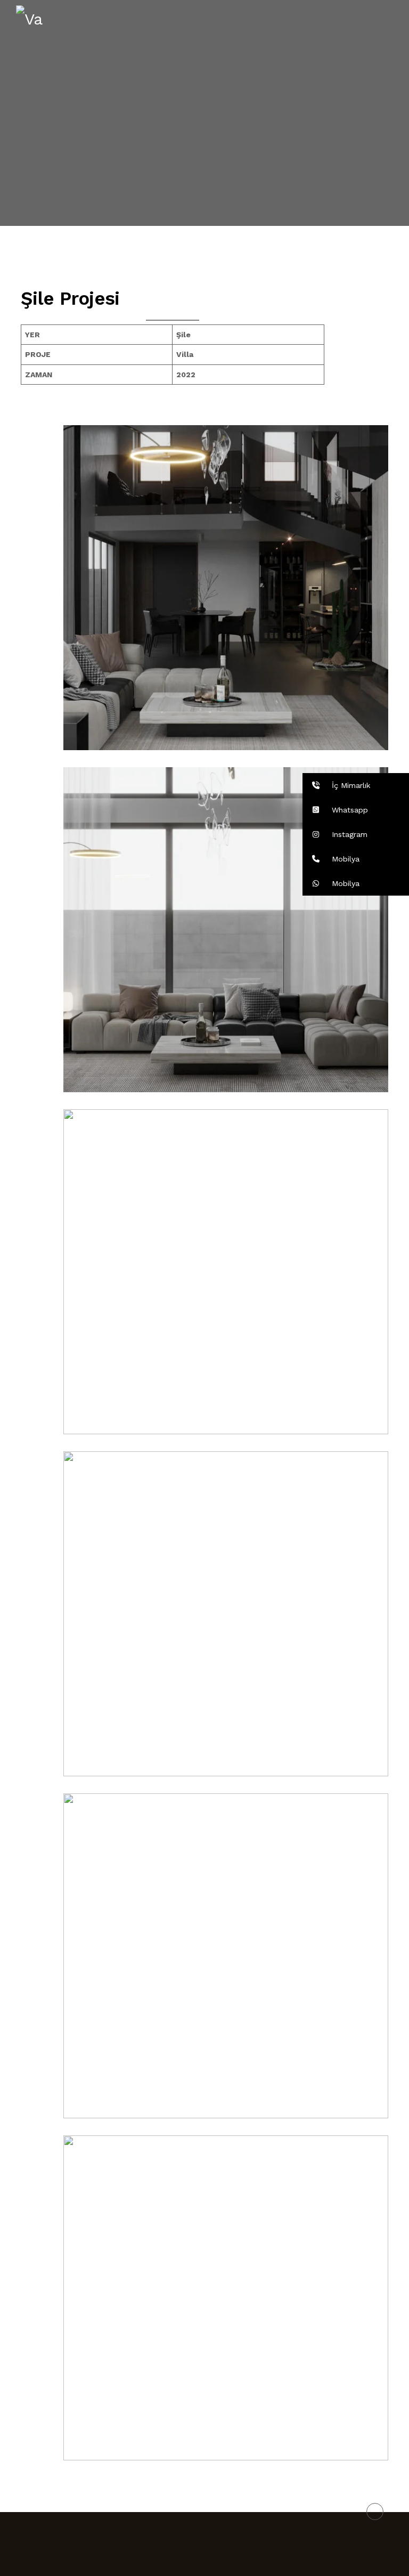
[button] (356, 785)
